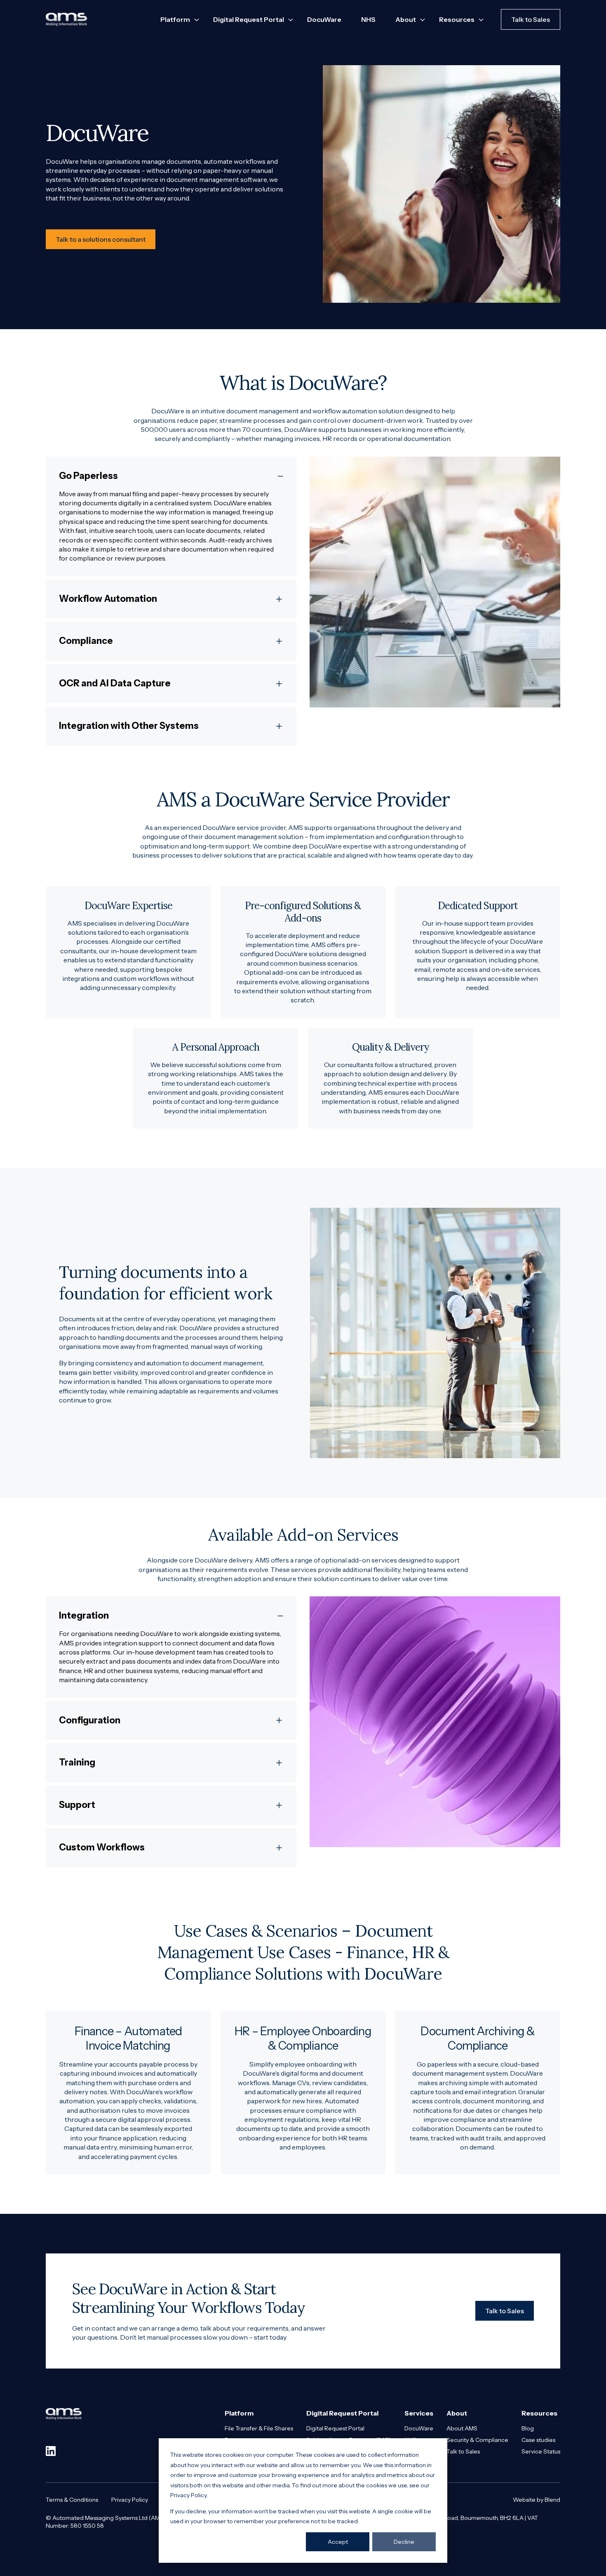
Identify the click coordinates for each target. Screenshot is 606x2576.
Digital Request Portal (335, 2428)
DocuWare (324, 19)
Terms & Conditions (72, 2500)
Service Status (541, 2451)
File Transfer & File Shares (259, 2428)
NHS (368, 19)
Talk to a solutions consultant (101, 239)
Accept (338, 2542)
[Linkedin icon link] (51, 2451)
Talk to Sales (531, 19)
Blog (528, 2428)
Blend (552, 2500)
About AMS (462, 2428)
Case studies (538, 2440)
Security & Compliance (477, 2440)
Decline (404, 2542)
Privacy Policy (130, 2500)
